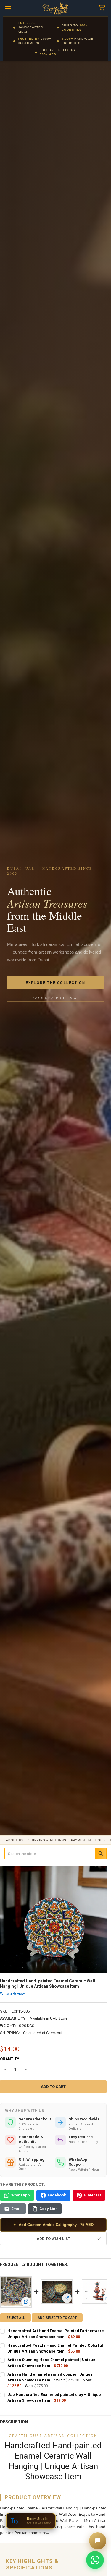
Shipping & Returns (47, 1840)
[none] (53, 1920)
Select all (16, 2318)
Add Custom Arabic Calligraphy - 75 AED (53, 2225)
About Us (15, 1840)
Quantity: (10, 2059)
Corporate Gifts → (55, 998)
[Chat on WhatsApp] (95, 2560)
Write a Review (12, 1993)
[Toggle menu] (8, 8)
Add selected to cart (57, 2318)
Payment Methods (88, 1840)
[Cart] (103, 8)
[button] (53, 2239)
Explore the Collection (55, 983)
